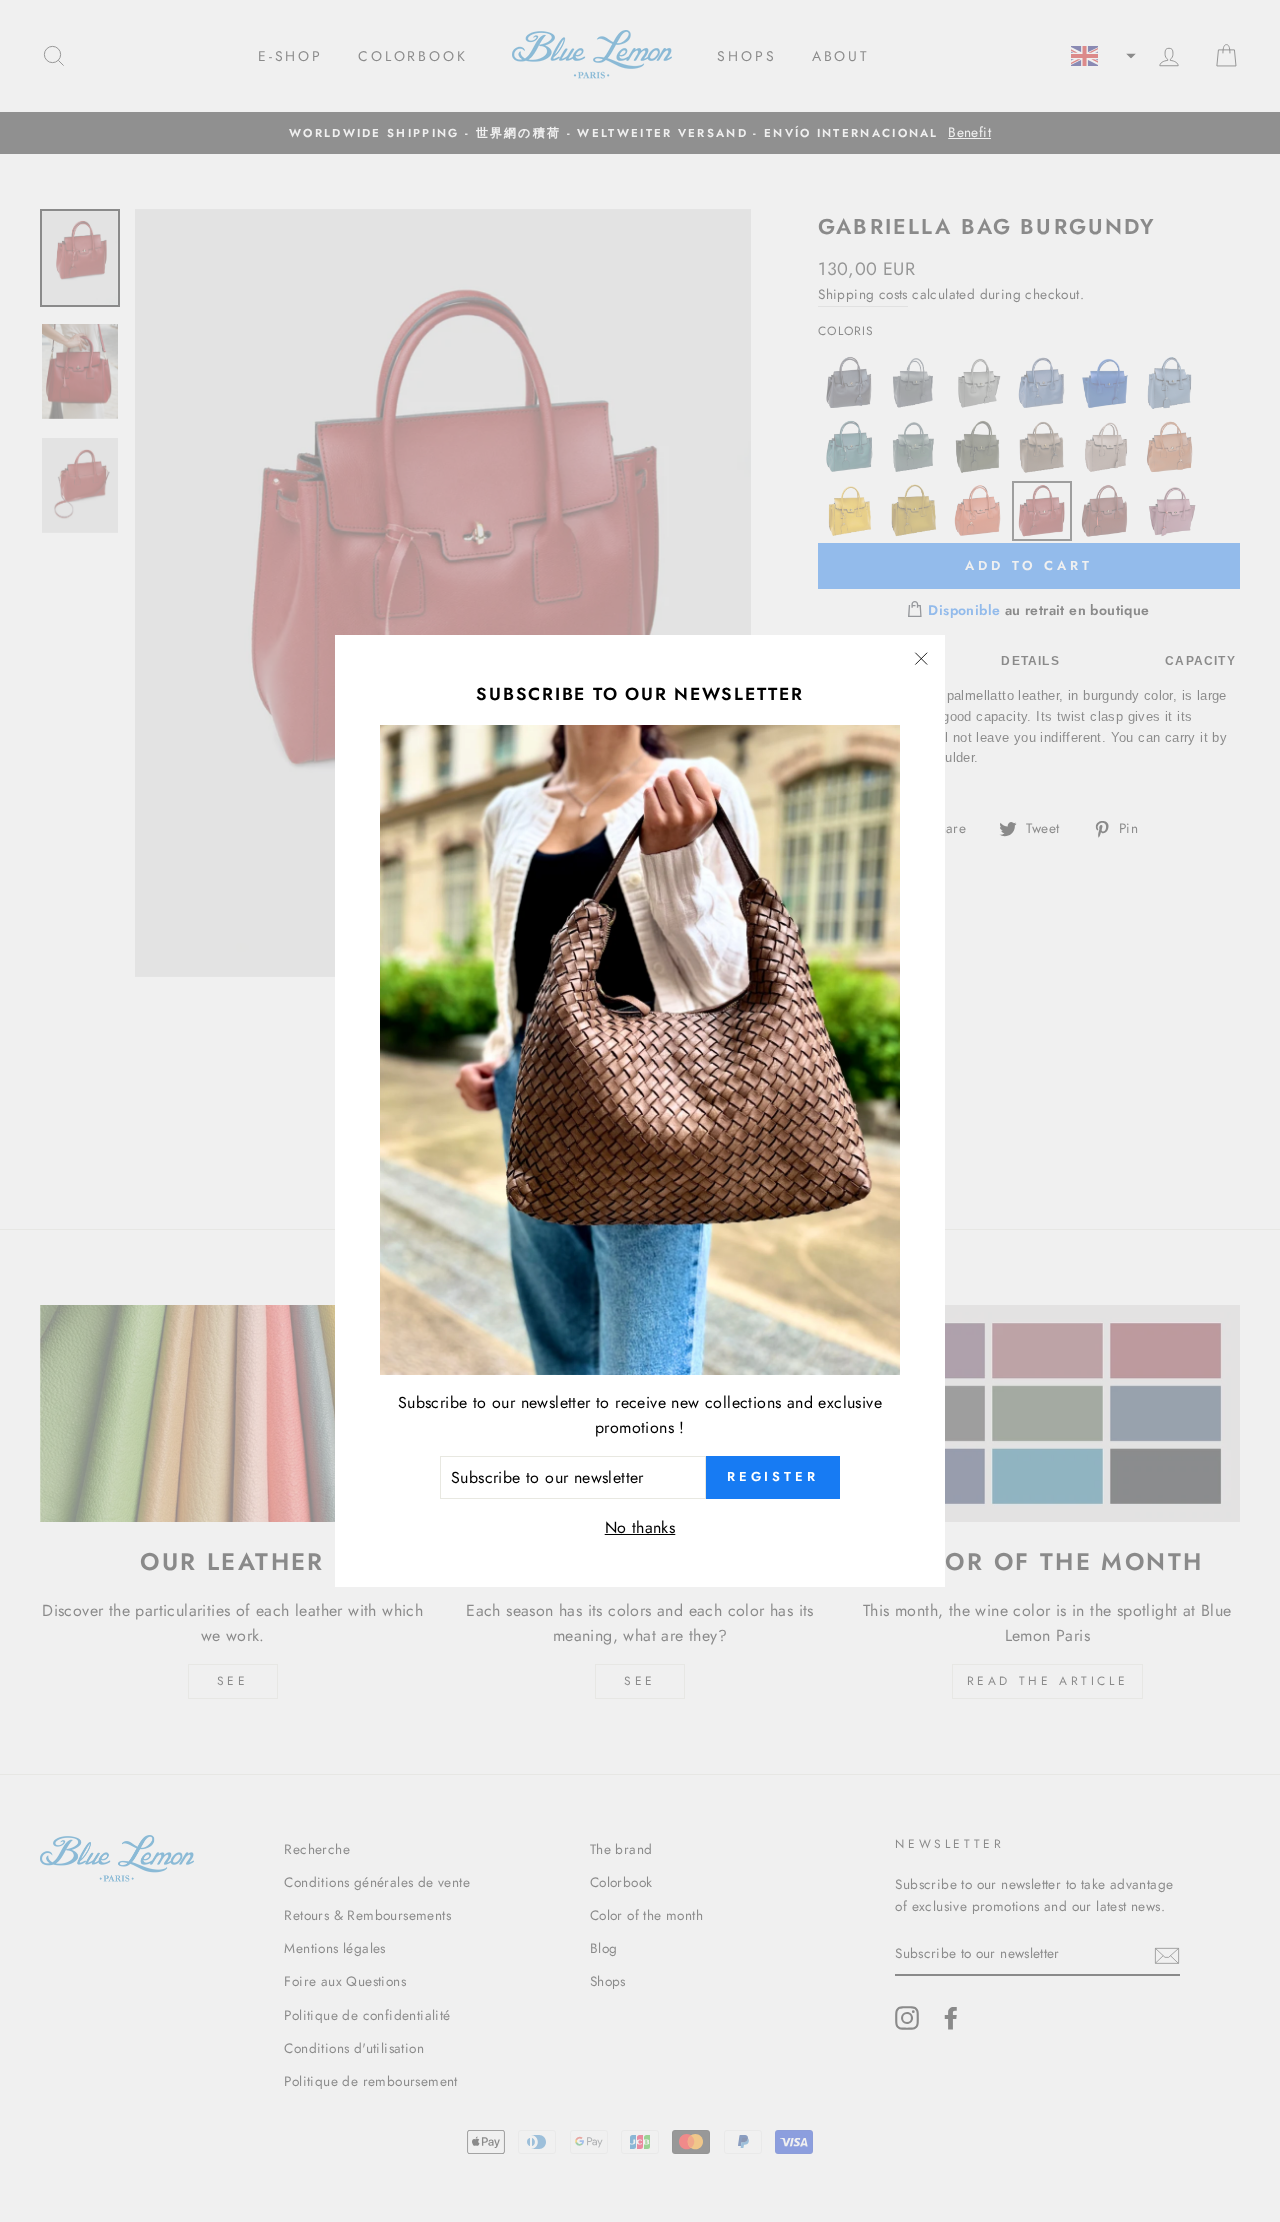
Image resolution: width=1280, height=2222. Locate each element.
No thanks (640, 1527)
